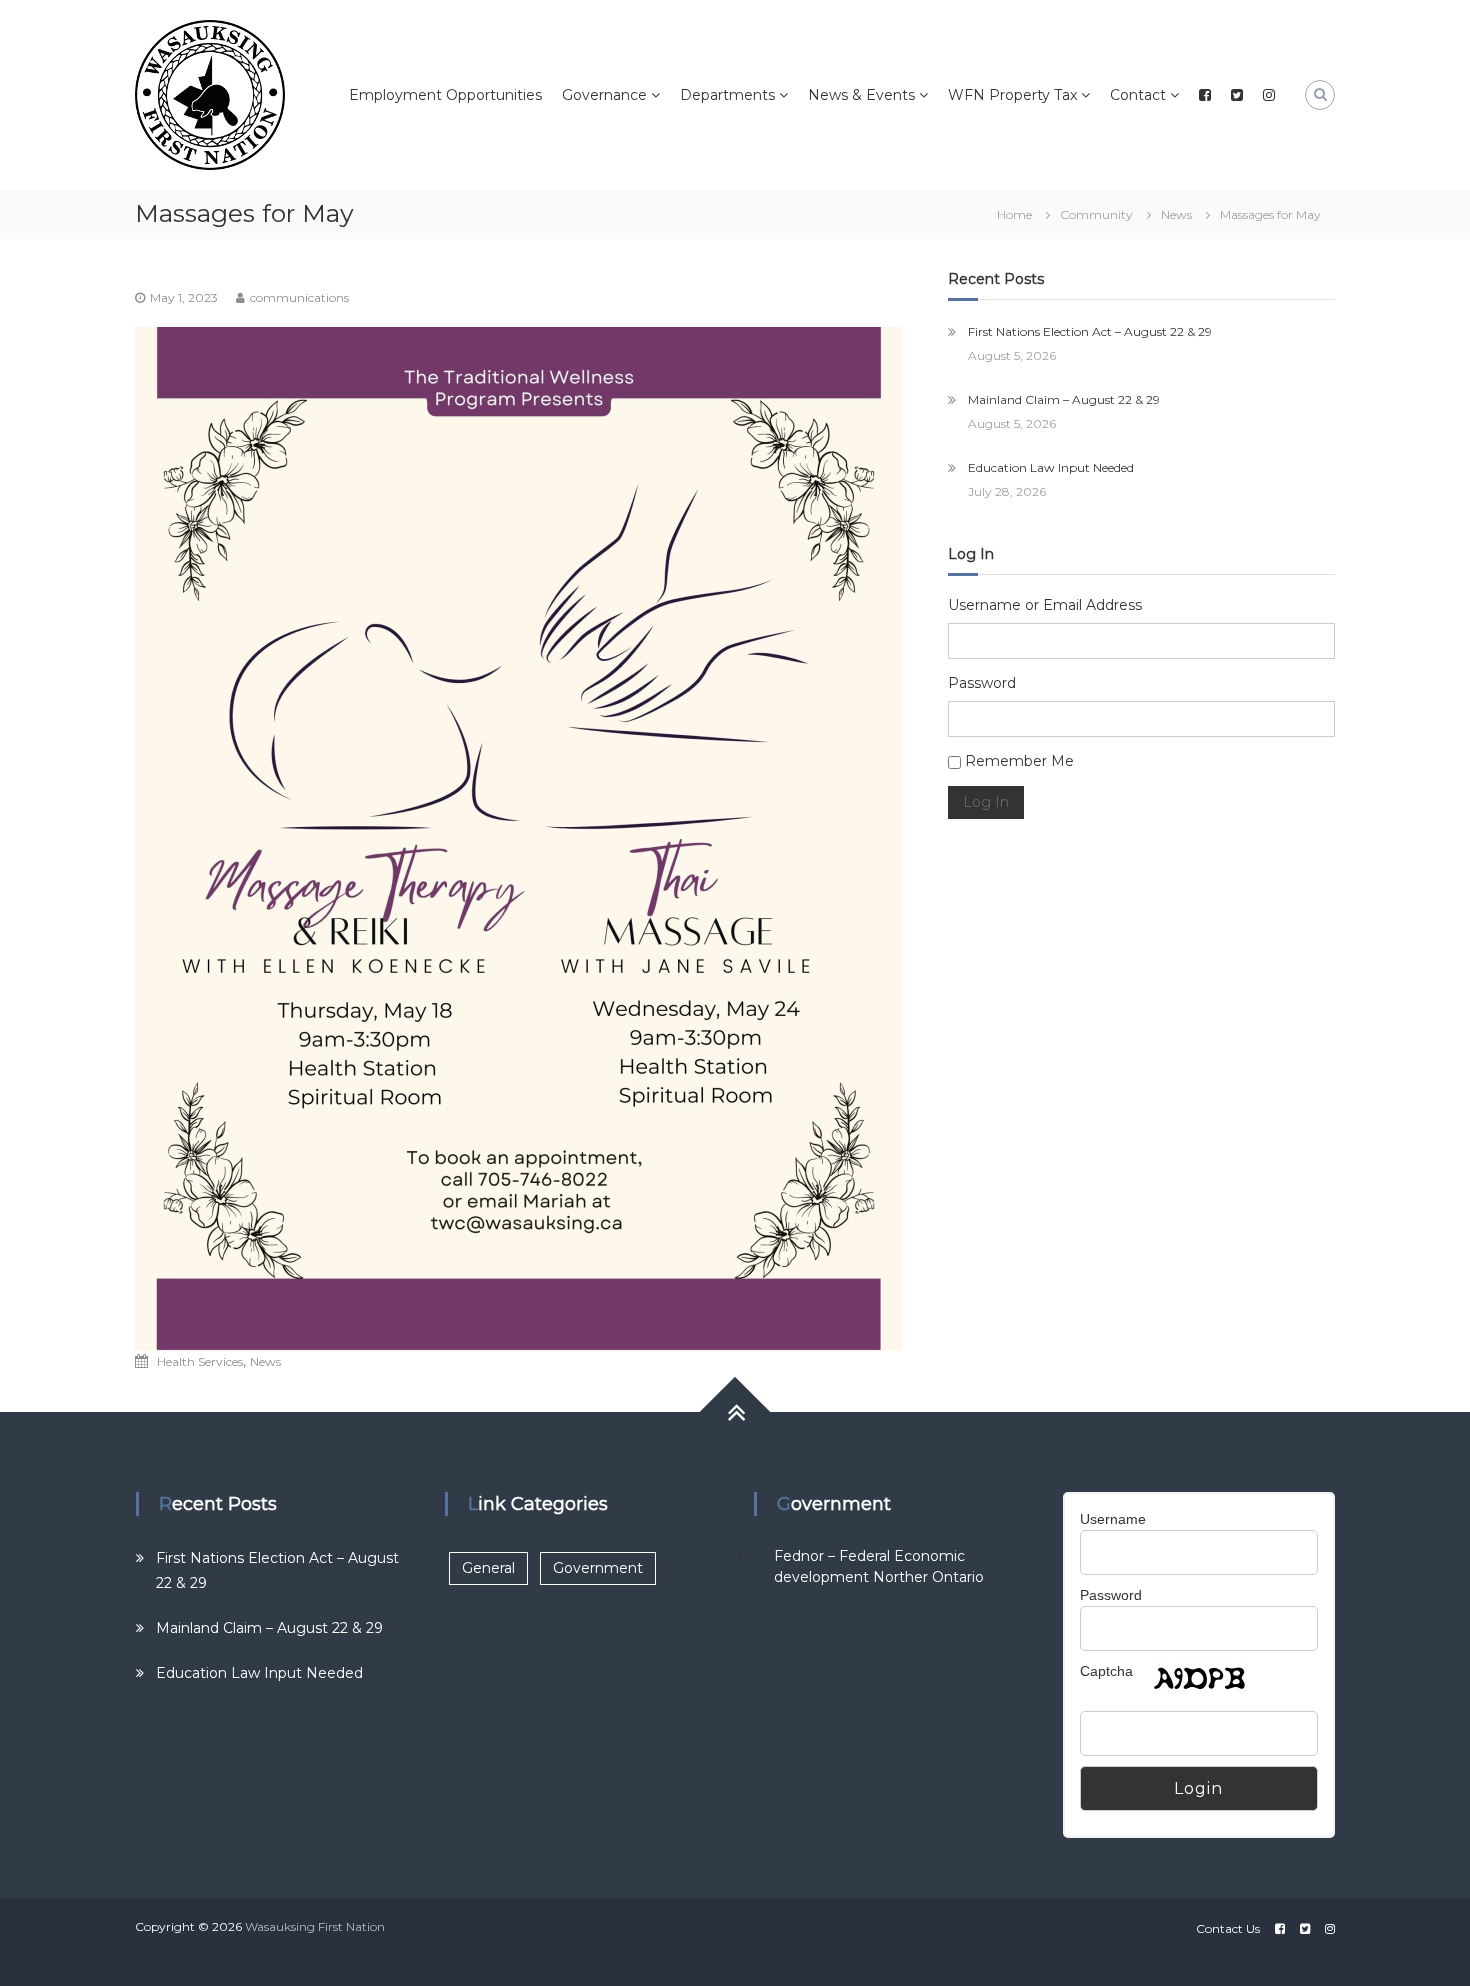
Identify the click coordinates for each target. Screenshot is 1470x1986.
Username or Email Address (1045, 605)
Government (598, 1568)
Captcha (1106, 1671)
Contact (1138, 95)
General (488, 1568)
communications (299, 297)
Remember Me (1019, 761)
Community (1096, 214)
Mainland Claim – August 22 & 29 (1064, 399)
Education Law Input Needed (1051, 467)
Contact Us (1228, 1928)
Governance (604, 95)
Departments (727, 95)
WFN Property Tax (1012, 95)
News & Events (861, 95)
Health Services (200, 1361)
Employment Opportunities (445, 95)
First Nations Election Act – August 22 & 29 (1090, 331)
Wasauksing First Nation (315, 1926)
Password (982, 683)
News (1176, 214)
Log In (986, 802)
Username (1113, 1519)
